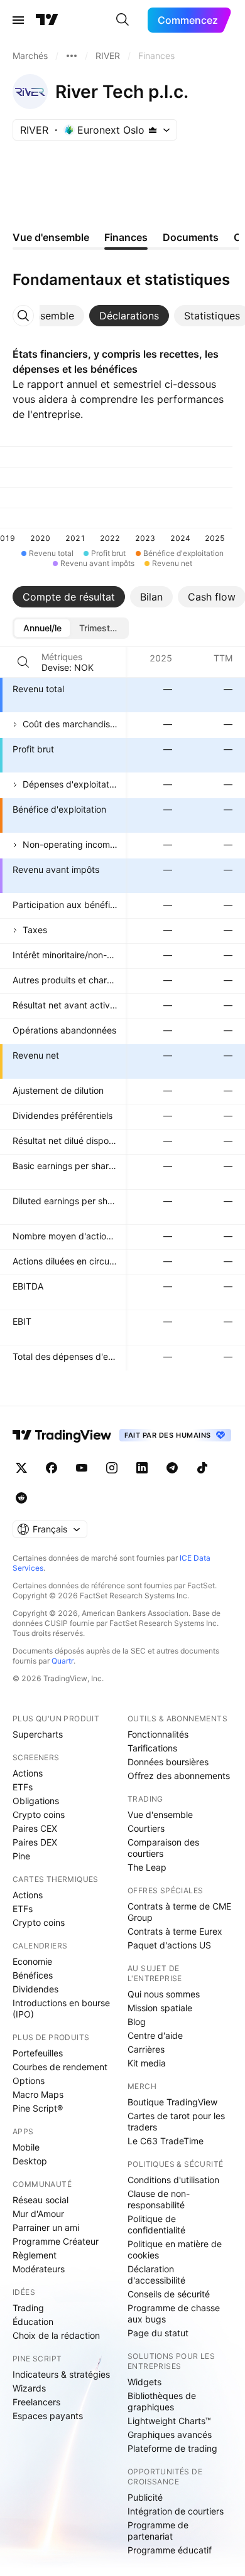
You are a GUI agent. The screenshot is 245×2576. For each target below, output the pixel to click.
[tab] (129, 316)
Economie (32, 1961)
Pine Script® (38, 2108)
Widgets (144, 2382)
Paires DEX (35, 1842)
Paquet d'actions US (169, 1945)
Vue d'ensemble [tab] (51, 237)
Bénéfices (33, 1975)
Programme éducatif (170, 2550)
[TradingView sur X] (21, 1468)
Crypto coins (39, 1814)
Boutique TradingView (172, 2102)
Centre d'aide (155, 2035)
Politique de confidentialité (156, 2224)
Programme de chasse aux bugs (174, 2313)
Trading (28, 2308)
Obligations (36, 1801)
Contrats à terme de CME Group (179, 1912)
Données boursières (168, 1762)
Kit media (147, 2063)
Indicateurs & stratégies (61, 2374)
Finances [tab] (126, 237)
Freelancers (36, 2402)
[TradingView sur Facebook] (52, 1468)
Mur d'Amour (38, 2214)
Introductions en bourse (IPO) (61, 2008)
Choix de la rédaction (56, 2335)
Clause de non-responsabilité (159, 2199)
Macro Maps (38, 2094)
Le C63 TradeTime (166, 2141)
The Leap (147, 1867)
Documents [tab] (191, 237)
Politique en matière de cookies (175, 2249)
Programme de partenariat (158, 2531)
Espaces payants (48, 2416)
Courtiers (146, 1828)
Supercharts (38, 1734)
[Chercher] (122, 20)
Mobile (26, 2147)
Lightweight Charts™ (169, 2421)
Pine (21, 1856)
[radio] (42, 628)
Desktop (30, 2161)
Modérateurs (39, 2269)
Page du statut (158, 2333)
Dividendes (35, 1989)
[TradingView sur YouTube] (82, 1468)
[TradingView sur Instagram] (112, 1468)
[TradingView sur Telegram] (172, 1468)
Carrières (146, 2049)
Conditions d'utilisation (173, 2180)
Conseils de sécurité (169, 2294)
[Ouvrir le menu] (18, 20)
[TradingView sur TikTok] (202, 1468)
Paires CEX (35, 1828)
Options (29, 2081)
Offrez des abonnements (179, 1776)
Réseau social (41, 2200)
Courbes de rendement (60, 2067)
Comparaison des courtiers (163, 1848)
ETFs (23, 1787)
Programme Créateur (56, 2241)
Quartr (63, 1661)
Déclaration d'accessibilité (156, 2274)
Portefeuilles (38, 2053)
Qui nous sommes (164, 1994)
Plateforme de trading (172, 2448)
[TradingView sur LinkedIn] (142, 1468)
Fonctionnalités (158, 1734)
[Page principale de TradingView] (47, 20)
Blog (137, 2022)
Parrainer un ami (46, 2227)
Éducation (33, 2322)
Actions (28, 1773)
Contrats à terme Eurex (175, 1931)
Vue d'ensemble (160, 1814)
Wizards (29, 2388)
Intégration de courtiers (176, 2511)
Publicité (145, 2497)
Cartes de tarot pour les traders (176, 2121)
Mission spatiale (160, 2008)
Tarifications (152, 1748)
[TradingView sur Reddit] (21, 1498)
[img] (153, 130)
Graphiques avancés (170, 2434)
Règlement (35, 2255)
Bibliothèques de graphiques (162, 2401)
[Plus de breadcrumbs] (72, 56)
